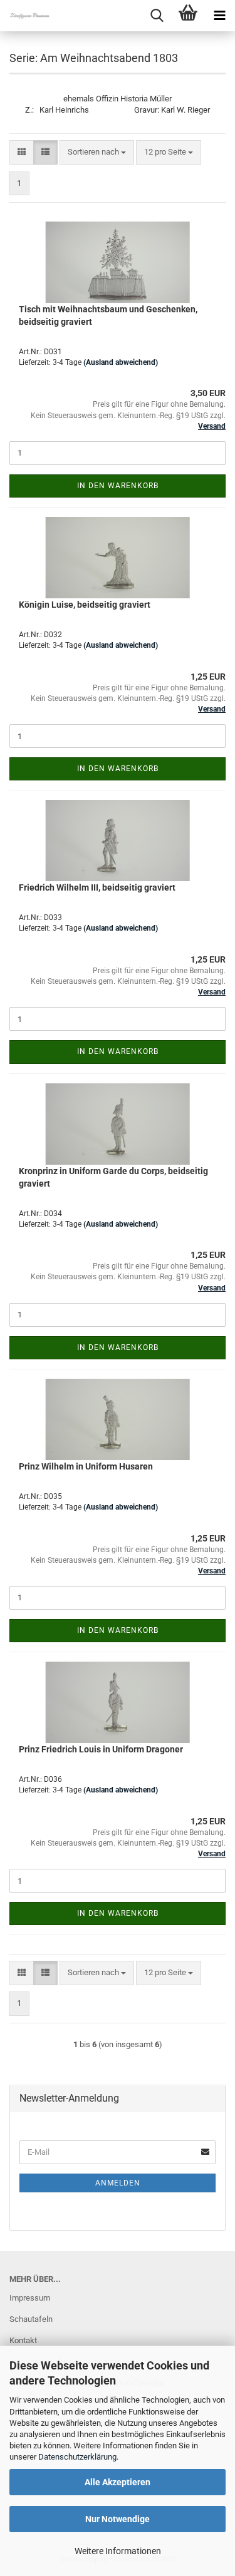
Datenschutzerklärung (77, 2457)
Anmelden (118, 2183)
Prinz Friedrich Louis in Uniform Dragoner (101, 1749)
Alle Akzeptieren (118, 2482)
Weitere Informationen (118, 2551)
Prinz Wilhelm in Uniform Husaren (86, 1466)
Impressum (30, 2298)
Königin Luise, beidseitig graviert (85, 605)
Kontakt (23, 2340)
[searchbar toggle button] (157, 16)
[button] (22, 152)
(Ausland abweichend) (121, 362)
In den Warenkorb (118, 486)
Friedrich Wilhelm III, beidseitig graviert (97, 887)
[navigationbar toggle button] (219, 16)
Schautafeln (31, 2319)
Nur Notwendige (118, 2519)
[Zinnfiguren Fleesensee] (25, 16)
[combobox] (97, 152)
